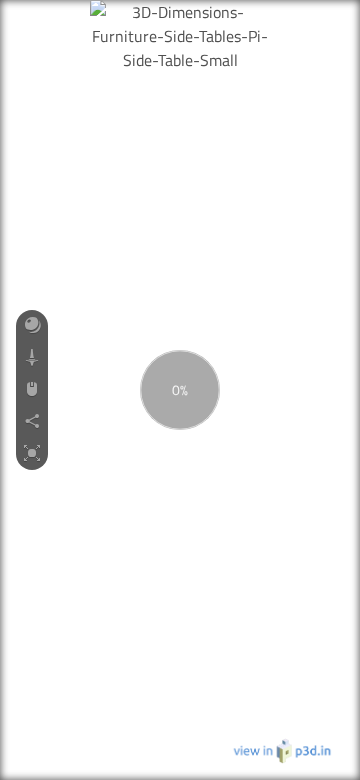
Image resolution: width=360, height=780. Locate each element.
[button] (32, 326)
